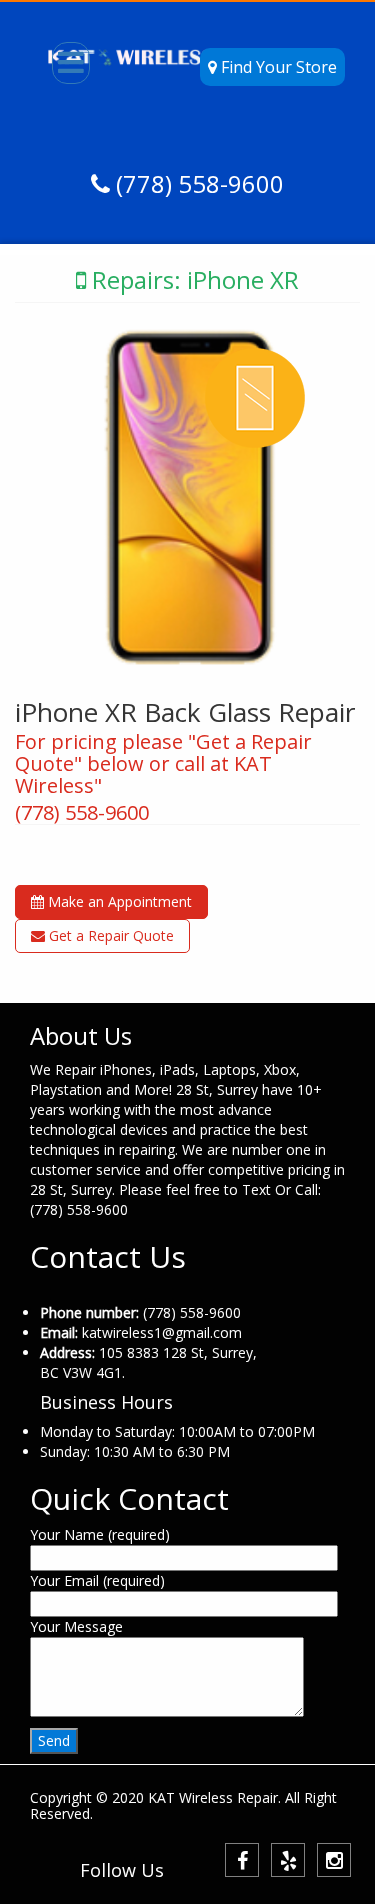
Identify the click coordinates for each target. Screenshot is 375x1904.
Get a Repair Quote (109, 935)
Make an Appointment (118, 901)
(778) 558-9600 (197, 183)
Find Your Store (277, 67)
